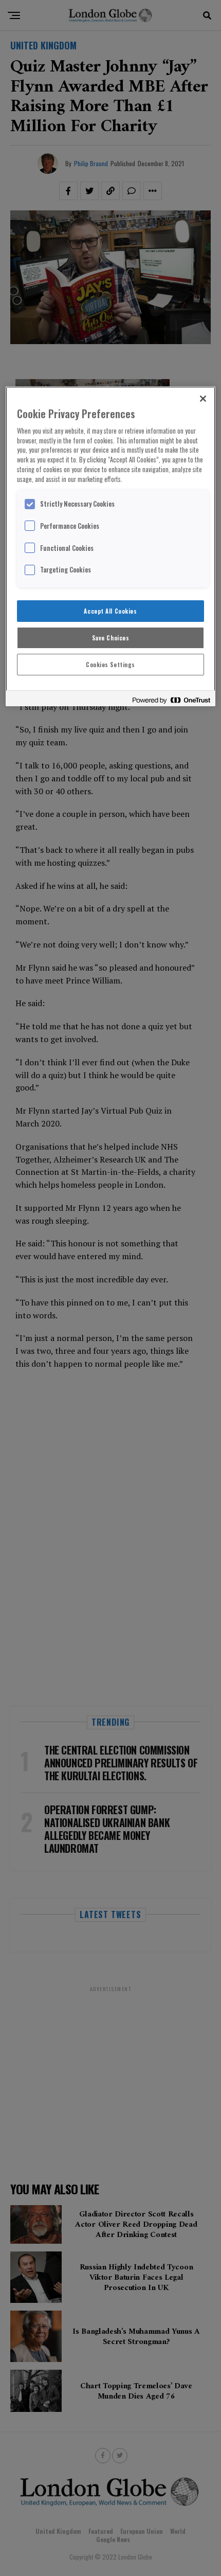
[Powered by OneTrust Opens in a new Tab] (171, 700)
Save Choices (111, 638)
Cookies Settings (110, 664)
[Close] (203, 399)
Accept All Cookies (110, 611)
